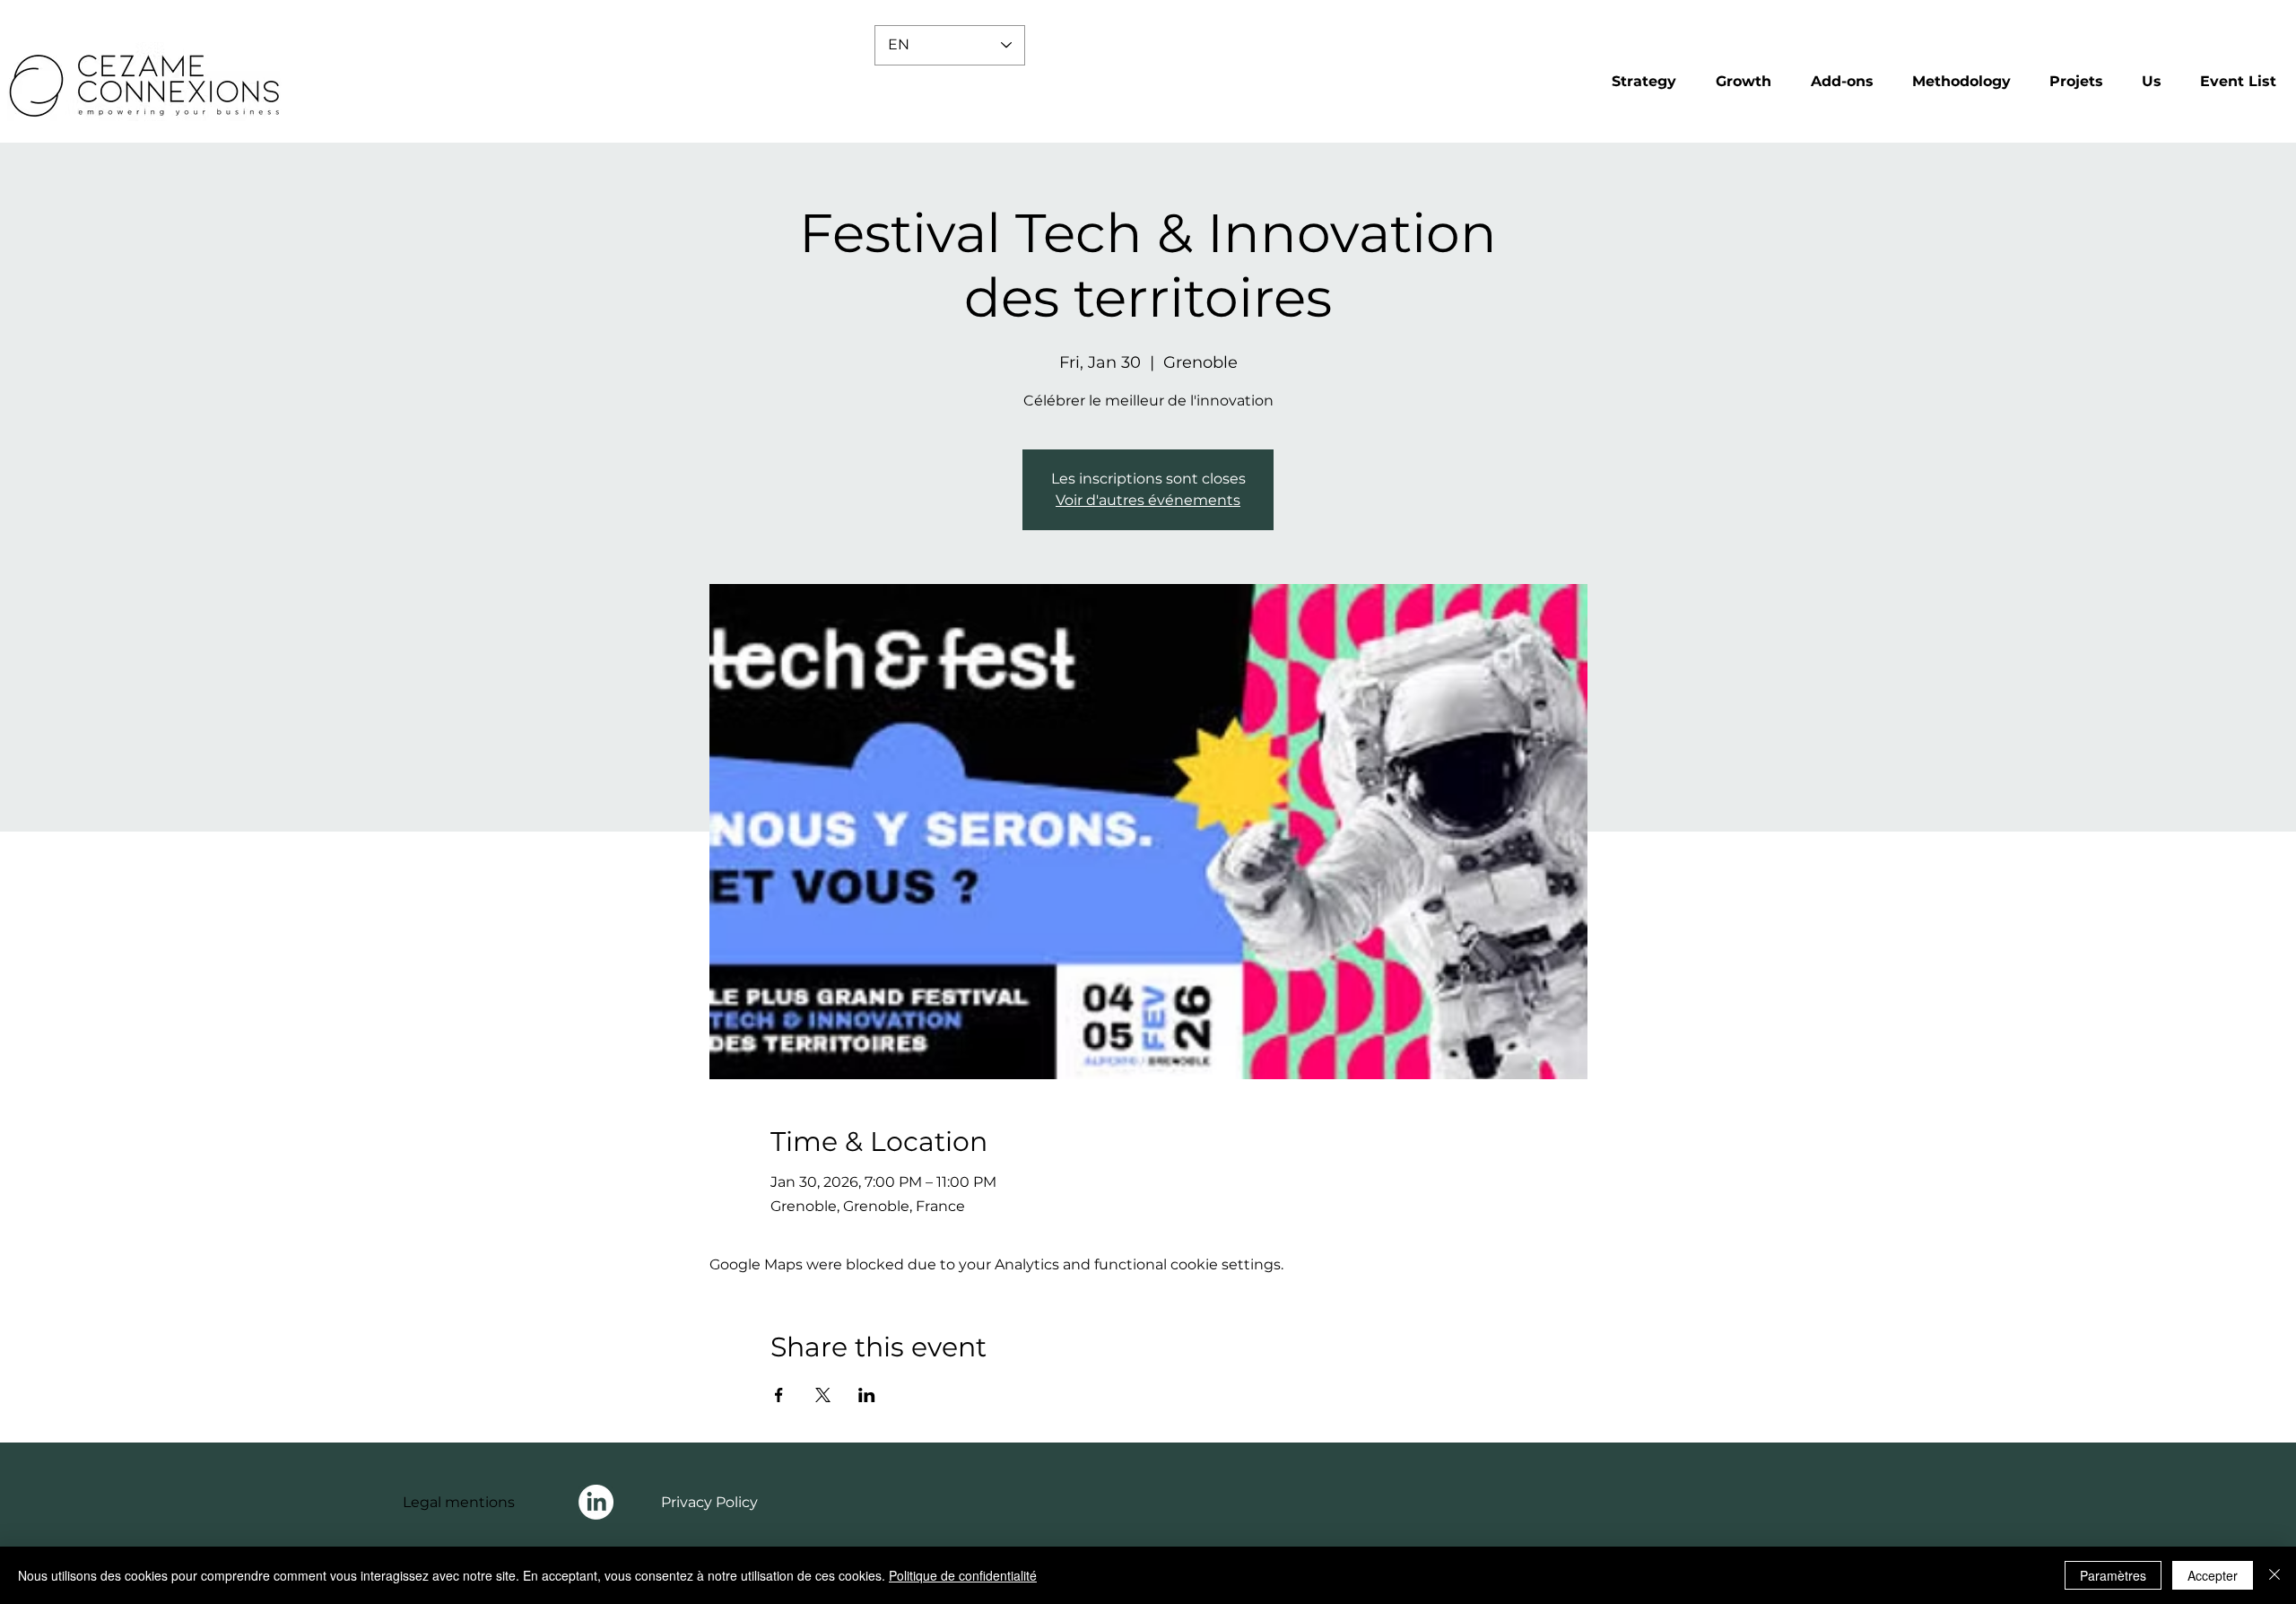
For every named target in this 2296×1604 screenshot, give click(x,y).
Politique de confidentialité (963, 1575)
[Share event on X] (823, 1395)
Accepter (2213, 1575)
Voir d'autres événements (1148, 500)
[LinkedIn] (596, 1502)
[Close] (2274, 1575)
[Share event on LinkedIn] (867, 1395)
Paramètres (2113, 1575)
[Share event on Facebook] (779, 1395)
